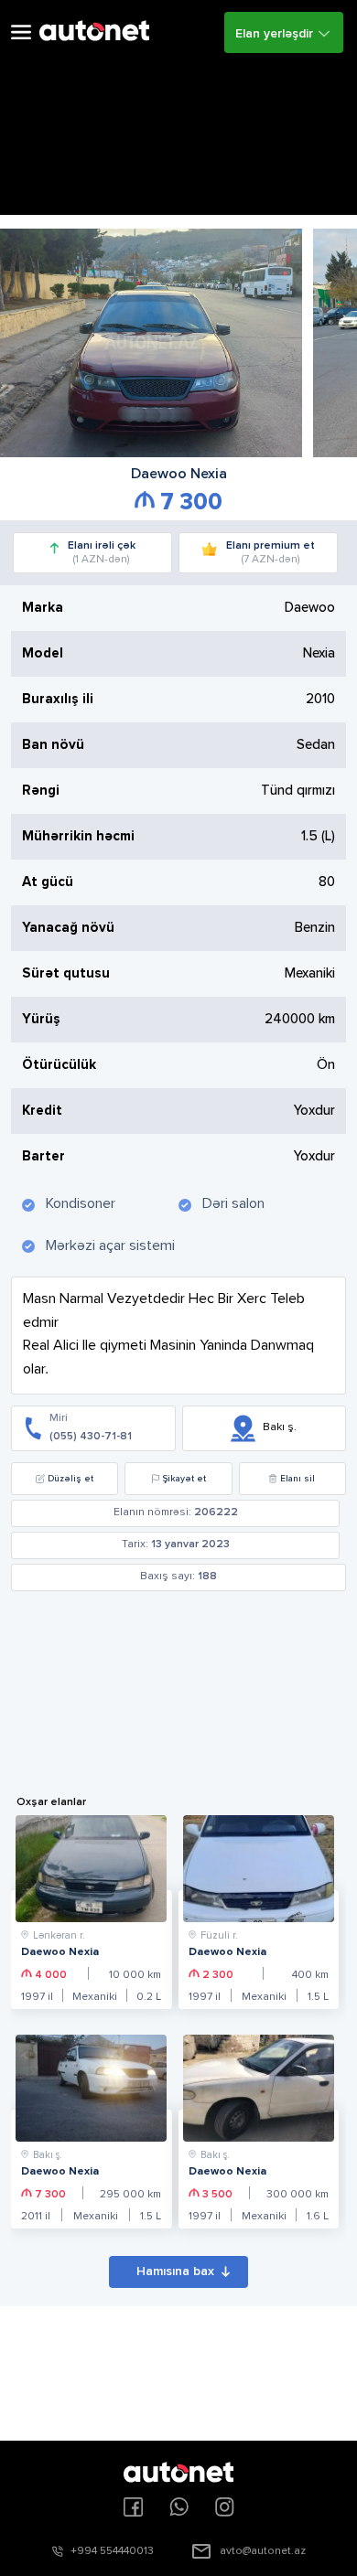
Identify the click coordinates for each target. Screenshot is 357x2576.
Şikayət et (184, 1479)
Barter (43, 1156)
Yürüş (41, 1019)
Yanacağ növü (68, 928)
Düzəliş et (70, 1479)
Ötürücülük (59, 1065)
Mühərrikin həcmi (78, 836)
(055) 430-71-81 (91, 1437)
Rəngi (41, 791)
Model (43, 653)
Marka (43, 608)
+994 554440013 (112, 2551)
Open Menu (21, 32)
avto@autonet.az (263, 2551)
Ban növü (53, 745)
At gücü (48, 882)
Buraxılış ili (58, 699)
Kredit (42, 1111)
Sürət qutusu (66, 973)
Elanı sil (297, 1479)
